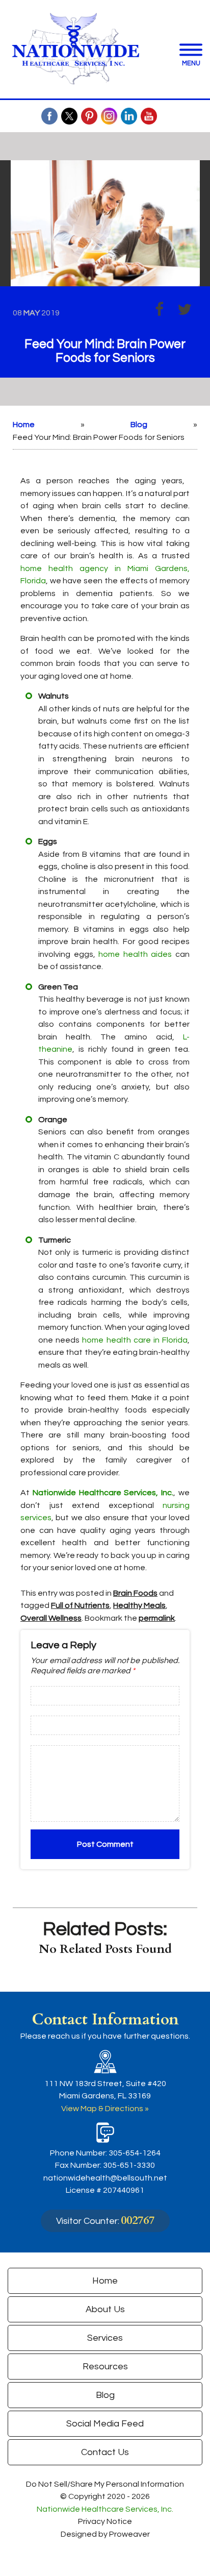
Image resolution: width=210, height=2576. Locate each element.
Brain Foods (135, 1593)
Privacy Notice (105, 2521)
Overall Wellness (51, 1618)
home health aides (135, 954)
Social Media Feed (105, 2424)
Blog (139, 425)
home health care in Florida (135, 1340)
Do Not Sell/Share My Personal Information (105, 2484)
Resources (105, 2367)
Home (24, 425)
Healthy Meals (139, 1605)
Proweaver (129, 2534)
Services (105, 2338)
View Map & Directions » (105, 2109)
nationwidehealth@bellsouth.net (105, 2178)
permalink (157, 1618)
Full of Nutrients (80, 1605)
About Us (105, 2309)
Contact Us (105, 2452)
